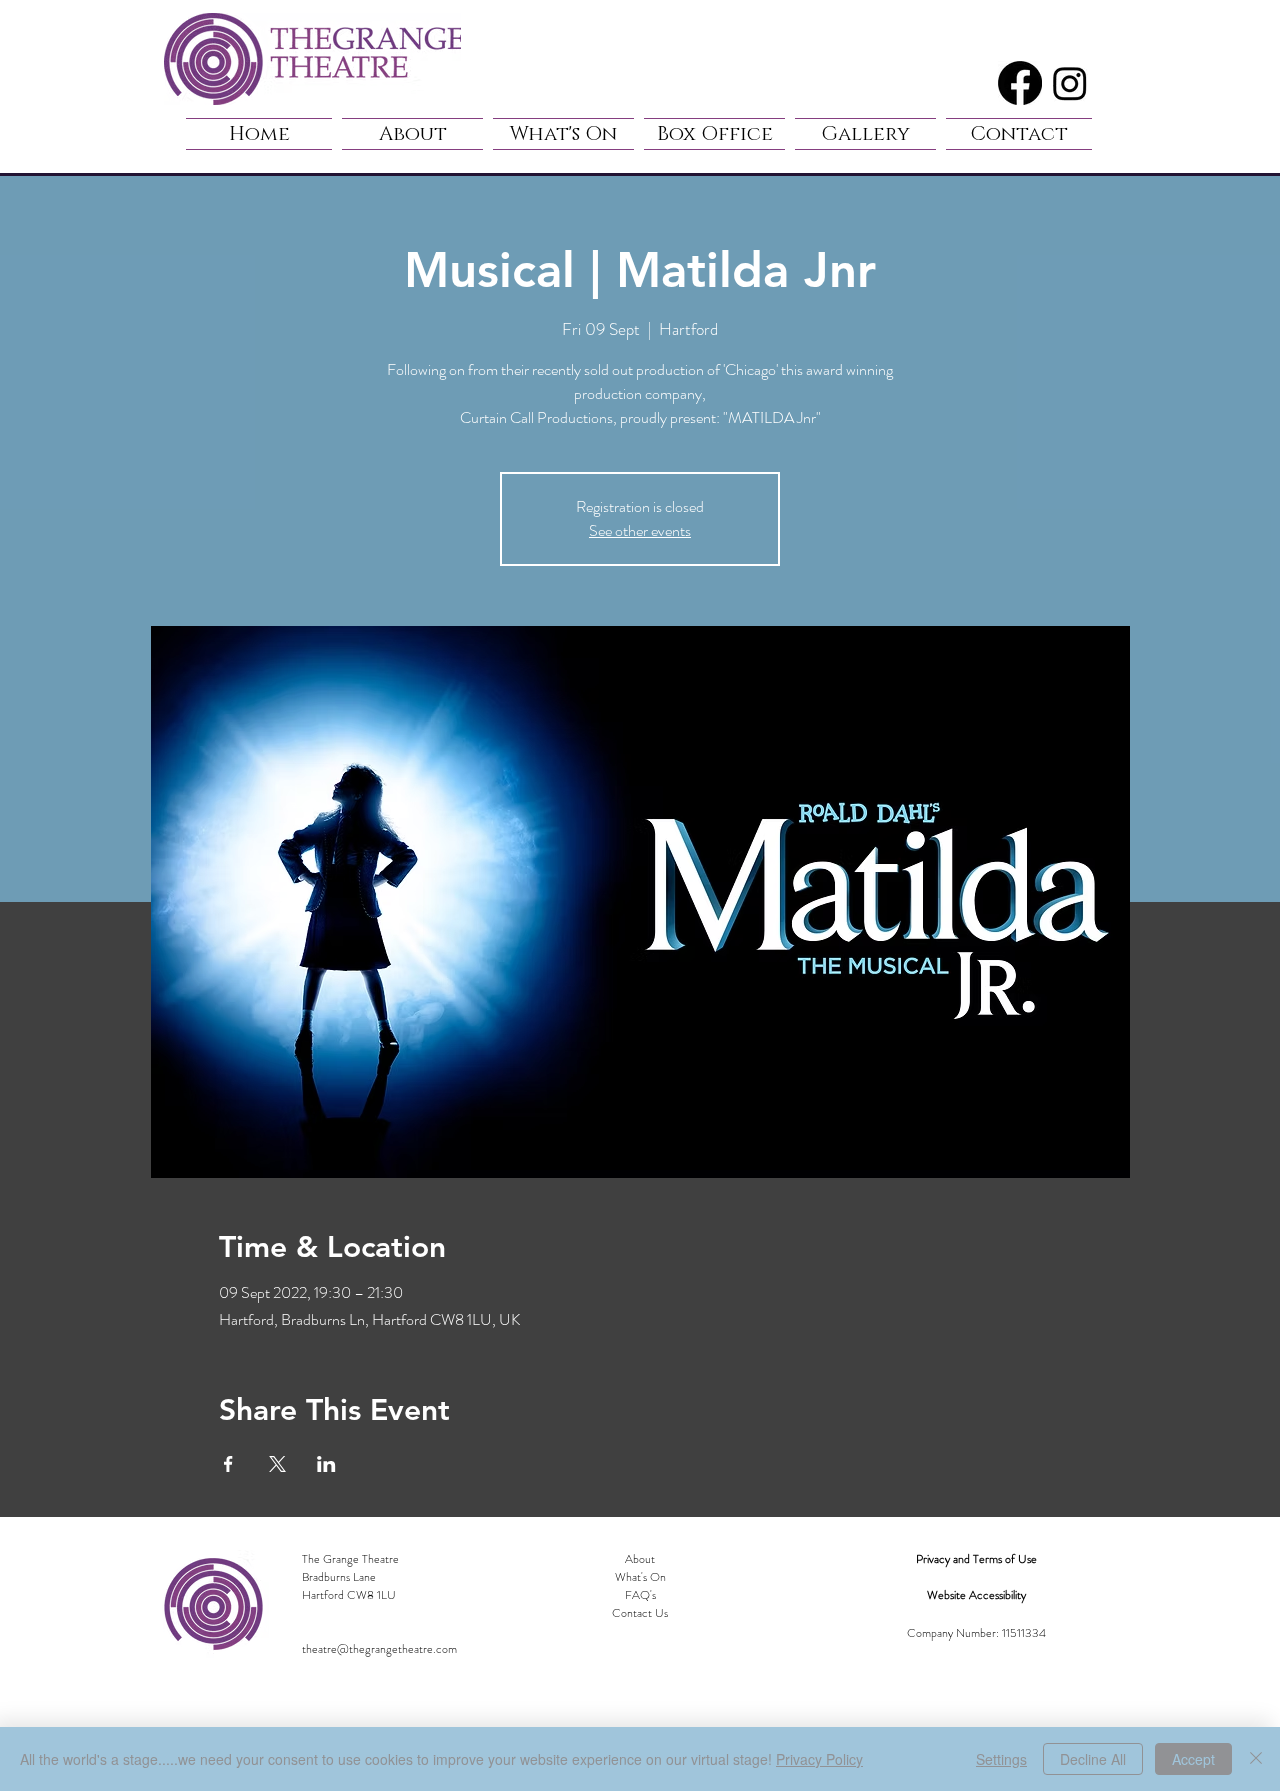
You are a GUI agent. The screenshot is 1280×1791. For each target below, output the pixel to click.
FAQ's (640, 1595)
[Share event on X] (277, 1464)
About (640, 1559)
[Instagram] (1070, 83)
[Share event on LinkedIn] (326, 1464)
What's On (640, 1577)
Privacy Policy (819, 1759)
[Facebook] (1020, 83)
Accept (1193, 1759)
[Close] (1256, 1759)
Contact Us (640, 1613)
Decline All (1093, 1759)
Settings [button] (1001, 1759)
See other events (640, 530)
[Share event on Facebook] (228, 1464)
